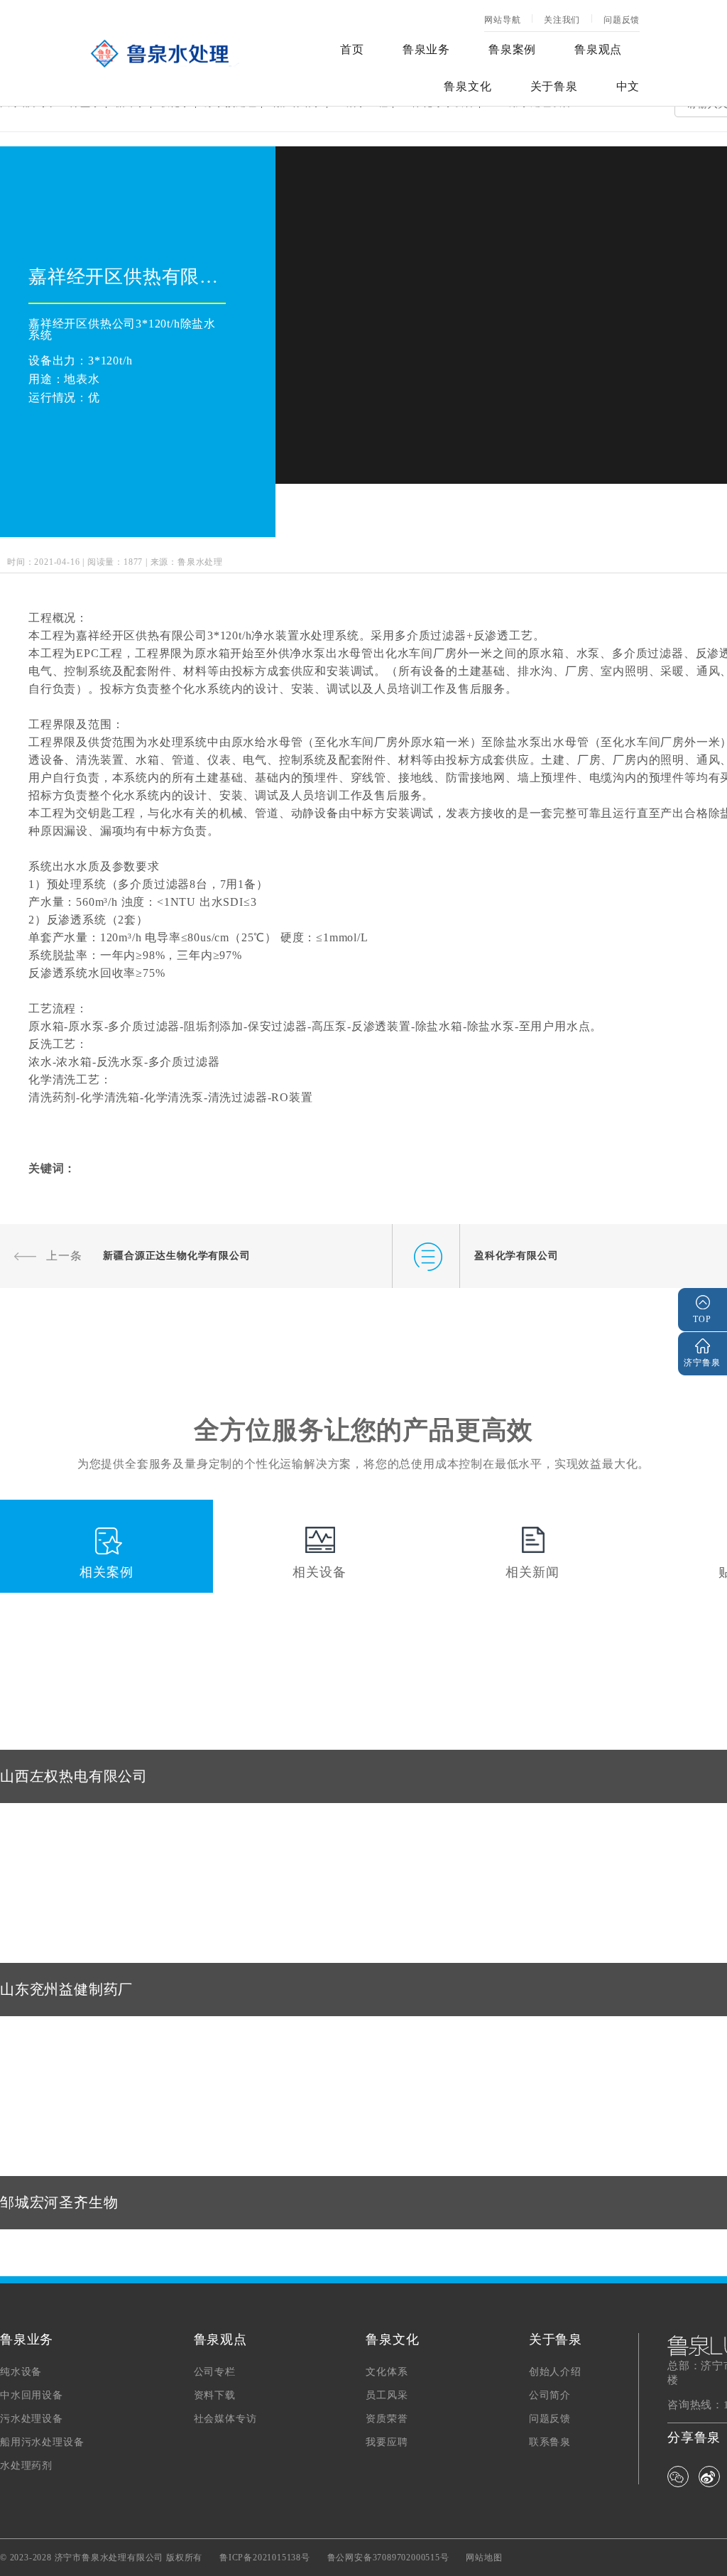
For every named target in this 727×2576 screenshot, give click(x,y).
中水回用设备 (32, 2396)
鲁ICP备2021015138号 (265, 2558)
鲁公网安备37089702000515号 (388, 2558)
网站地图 (484, 2558)
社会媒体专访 (225, 2419)
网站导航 (502, 20)
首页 (352, 49)
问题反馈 (622, 20)
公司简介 (550, 2396)
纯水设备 (21, 2372)
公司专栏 (215, 2372)
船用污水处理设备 (42, 2442)
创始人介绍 (555, 2372)
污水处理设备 (32, 2419)
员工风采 (387, 2396)
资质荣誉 (387, 2419)
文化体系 (387, 2372)
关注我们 (562, 20)
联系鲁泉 (550, 2442)
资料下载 (215, 2396)
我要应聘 (387, 2442)
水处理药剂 (26, 2466)
